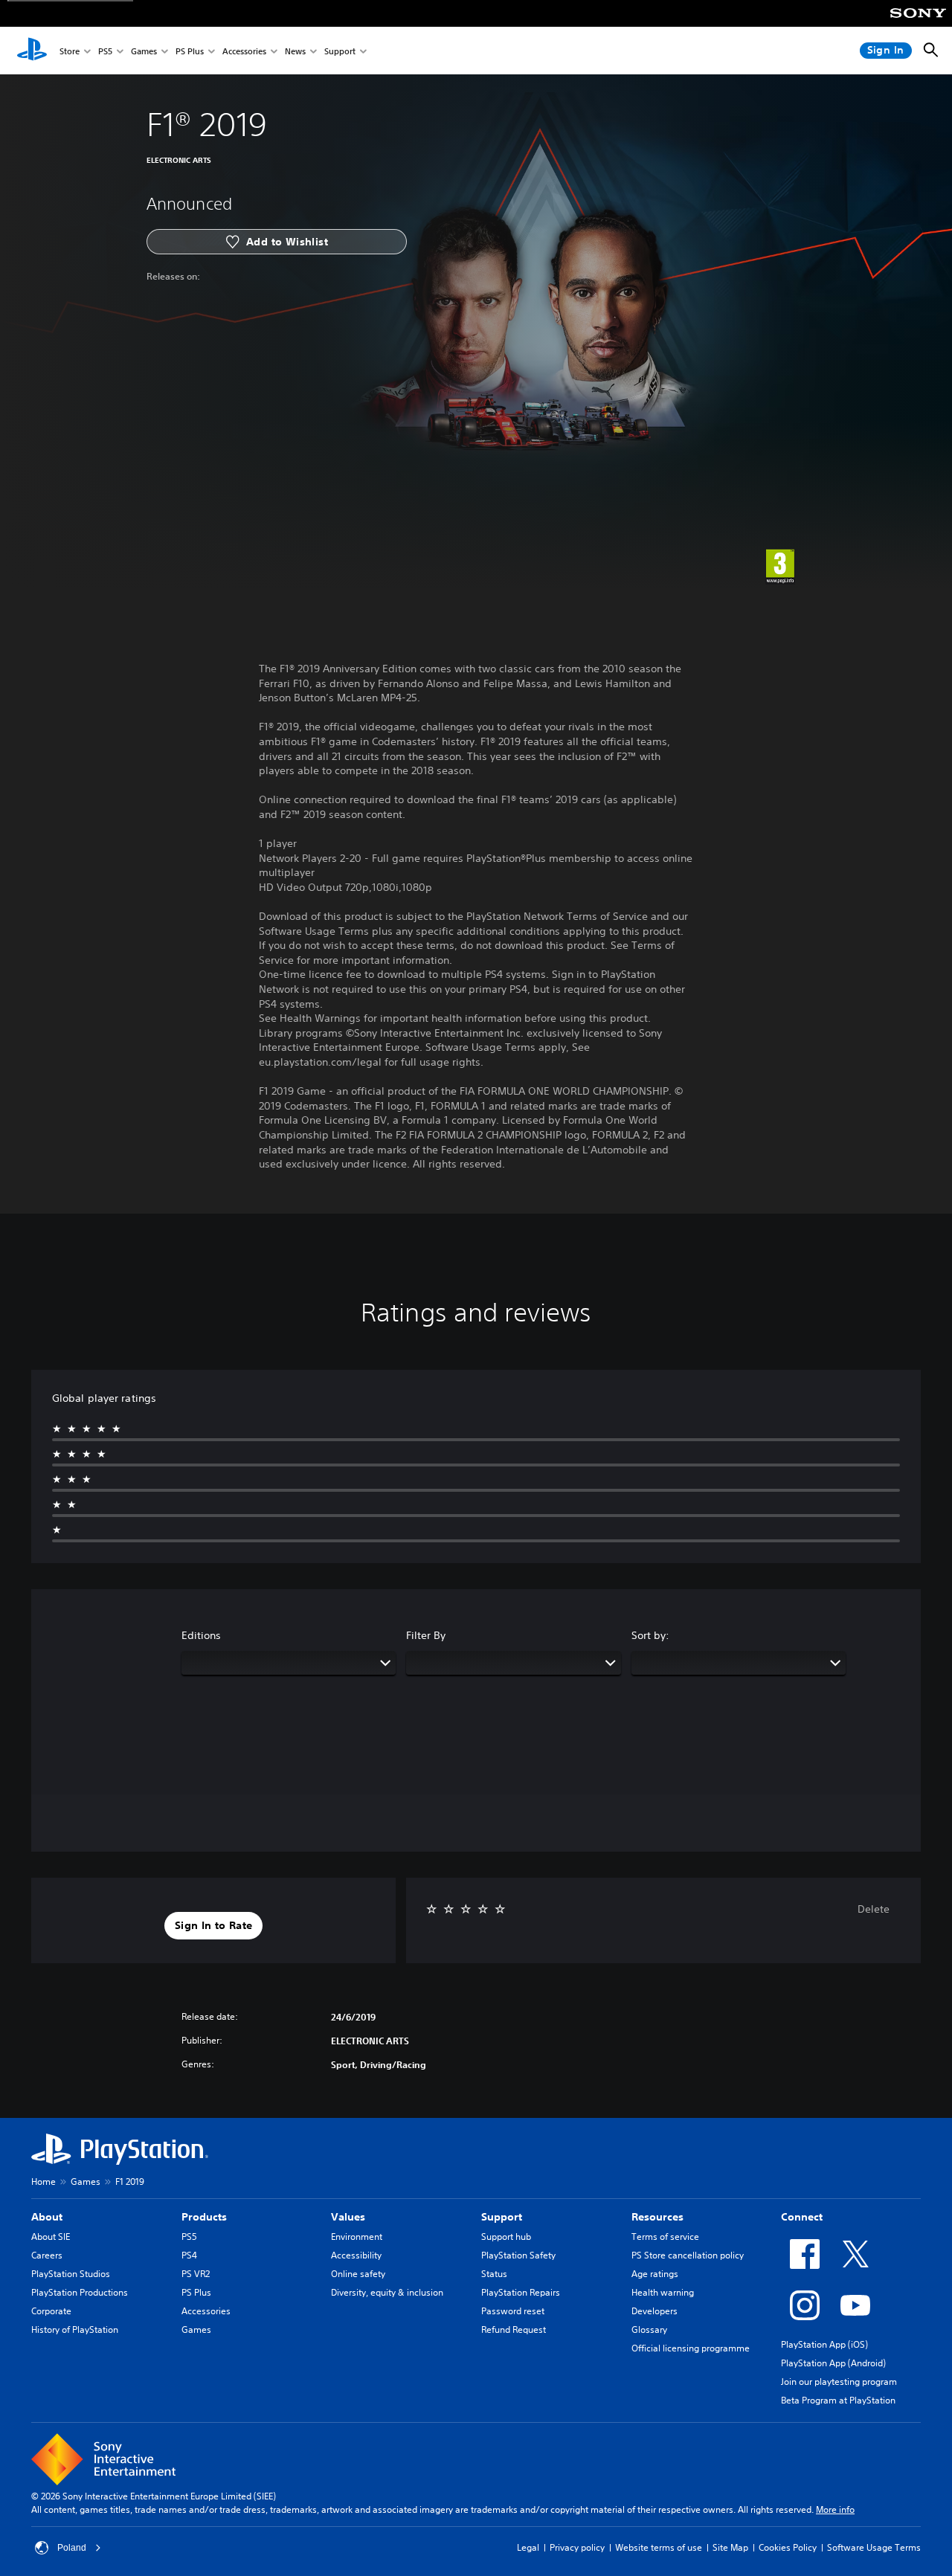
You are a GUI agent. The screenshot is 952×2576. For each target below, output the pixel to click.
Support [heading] (502, 2217)
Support (340, 51)
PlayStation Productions (80, 2292)
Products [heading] (204, 2217)
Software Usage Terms (874, 2547)
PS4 (189, 2255)
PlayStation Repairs (521, 2292)
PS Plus (190, 51)
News (295, 51)
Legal (528, 2547)
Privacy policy (577, 2547)
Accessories (244, 51)
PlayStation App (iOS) (824, 2344)
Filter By (426, 1635)
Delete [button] (874, 1909)
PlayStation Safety (518, 2255)
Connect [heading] (802, 2217)
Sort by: (650, 1635)
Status (494, 2274)
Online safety (358, 2274)
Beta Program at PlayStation (838, 2400)
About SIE (51, 2237)
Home (44, 2181)
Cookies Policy (788, 2547)
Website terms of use (659, 2547)
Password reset (513, 2311)
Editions (201, 1635)
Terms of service (665, 2237)
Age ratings (655, 2274)
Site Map (730, 2547)
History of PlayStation (75, 2329)
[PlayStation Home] (32, 51)
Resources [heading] (657, 2217)
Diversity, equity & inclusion (387, 2292)
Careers (47, 2255)
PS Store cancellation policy (688, 2255)
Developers (654, 2311)
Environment (357, 2237)
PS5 (105, 51)
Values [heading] (348, 2217)
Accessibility (356, 2255)
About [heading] (47, 2217)
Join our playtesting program (839, 2382)
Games (144, 51)
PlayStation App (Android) (833, 2363)
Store (70, 51)
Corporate (51, 2311)
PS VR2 (196, 2274)
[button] (213, 1926)
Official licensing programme (691, 2348)
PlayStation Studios (71, 2274)
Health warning (663, 2292)
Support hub (506, 2237)
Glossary (649, 2329)
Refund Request (514, 2329)
